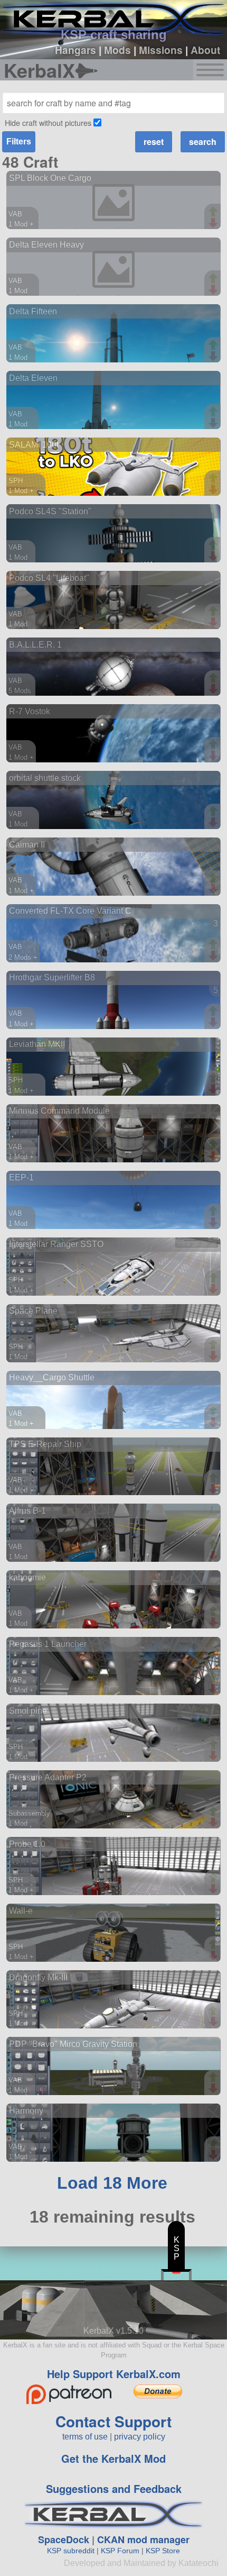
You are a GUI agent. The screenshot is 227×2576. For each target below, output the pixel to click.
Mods (117, 50)
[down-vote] (214, 223)
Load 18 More (112, 2183)
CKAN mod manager (143, 2539)
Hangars (75, 50)
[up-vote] (214, 213)
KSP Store (163, 2551)
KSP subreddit (71, 2551)
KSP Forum (120, 2551)
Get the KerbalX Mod (113, 2458)
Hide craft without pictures (48, 122)
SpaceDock (64, 2539)
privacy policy (140, 2437)
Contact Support (113, 2421)
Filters (19, 142)
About (205, 50)
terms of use (85, 2437)
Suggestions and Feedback (114, 2488)
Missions (161, 50)
